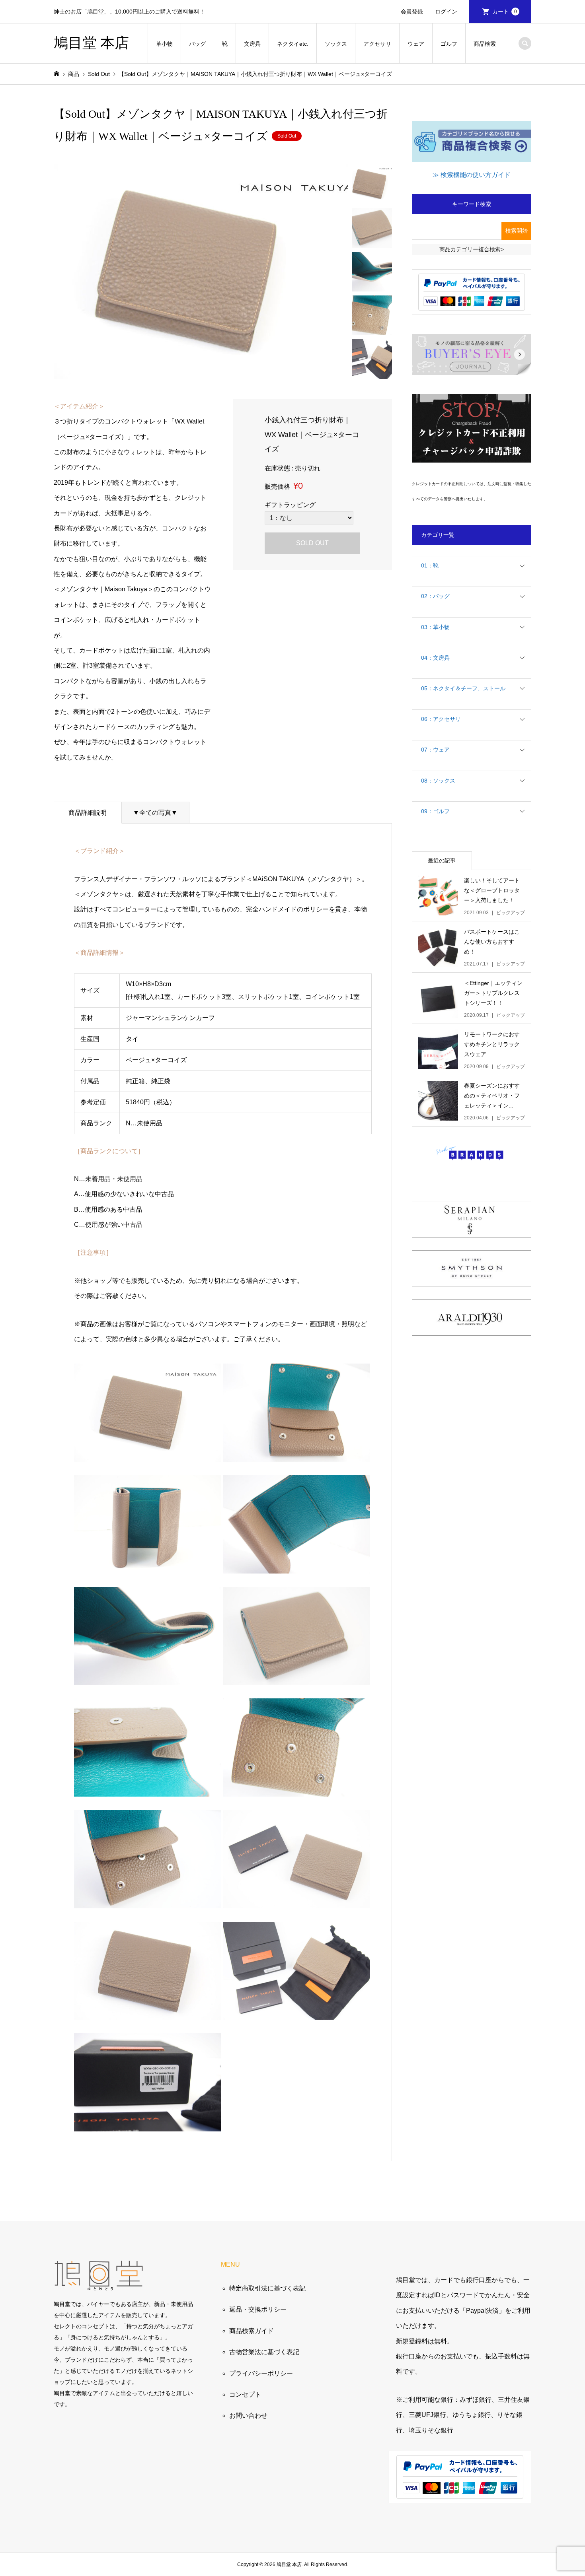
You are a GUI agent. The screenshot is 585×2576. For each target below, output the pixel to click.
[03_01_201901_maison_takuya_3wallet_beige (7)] (296, 1454)
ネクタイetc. (293, 44)
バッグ (197, 44)
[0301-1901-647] (148, 1454)
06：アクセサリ (441, 719)
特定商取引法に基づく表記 (267, 2288)
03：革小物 (435, 627)
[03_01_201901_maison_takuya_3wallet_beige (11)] (148, 1789)
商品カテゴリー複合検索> (472, 249)
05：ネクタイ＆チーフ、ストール (463, 688)
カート (505, 12)
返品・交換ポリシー (258, 2309)
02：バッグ (435, 596)
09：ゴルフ (435, 811)
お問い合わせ (248, 2416)
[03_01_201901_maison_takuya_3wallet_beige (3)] (148, 2012)
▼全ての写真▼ (155, 813)
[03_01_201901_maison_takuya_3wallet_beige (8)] (148, 1565)
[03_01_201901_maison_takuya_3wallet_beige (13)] (148, 1900)
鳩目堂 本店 (91, 43)
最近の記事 (442, 861)
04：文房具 (435, 658)
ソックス (336, 44)
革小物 (164, 44)
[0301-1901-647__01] (296, 1677)
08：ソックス (438, 781)
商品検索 (485, 44)
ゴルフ (449, 44)
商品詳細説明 (88, 813)
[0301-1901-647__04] (296, 2012)
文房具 (252, 44)
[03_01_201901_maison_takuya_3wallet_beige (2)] (296, 1900)
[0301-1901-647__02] (148, 1677)
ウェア (416, 44)
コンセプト (245, 2394)
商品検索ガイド (252, 2331)
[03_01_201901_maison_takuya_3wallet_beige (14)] (148, 2124)
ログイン (446, 12)
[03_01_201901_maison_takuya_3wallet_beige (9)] (296, 1565)
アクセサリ (377, 44)
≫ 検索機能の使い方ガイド (472, 175)
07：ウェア (435, 750)
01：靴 (430, 565)
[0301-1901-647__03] (296, 1789)
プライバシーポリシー (261, 2373)
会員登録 (412, 12)
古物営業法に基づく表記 (264, 2352)
